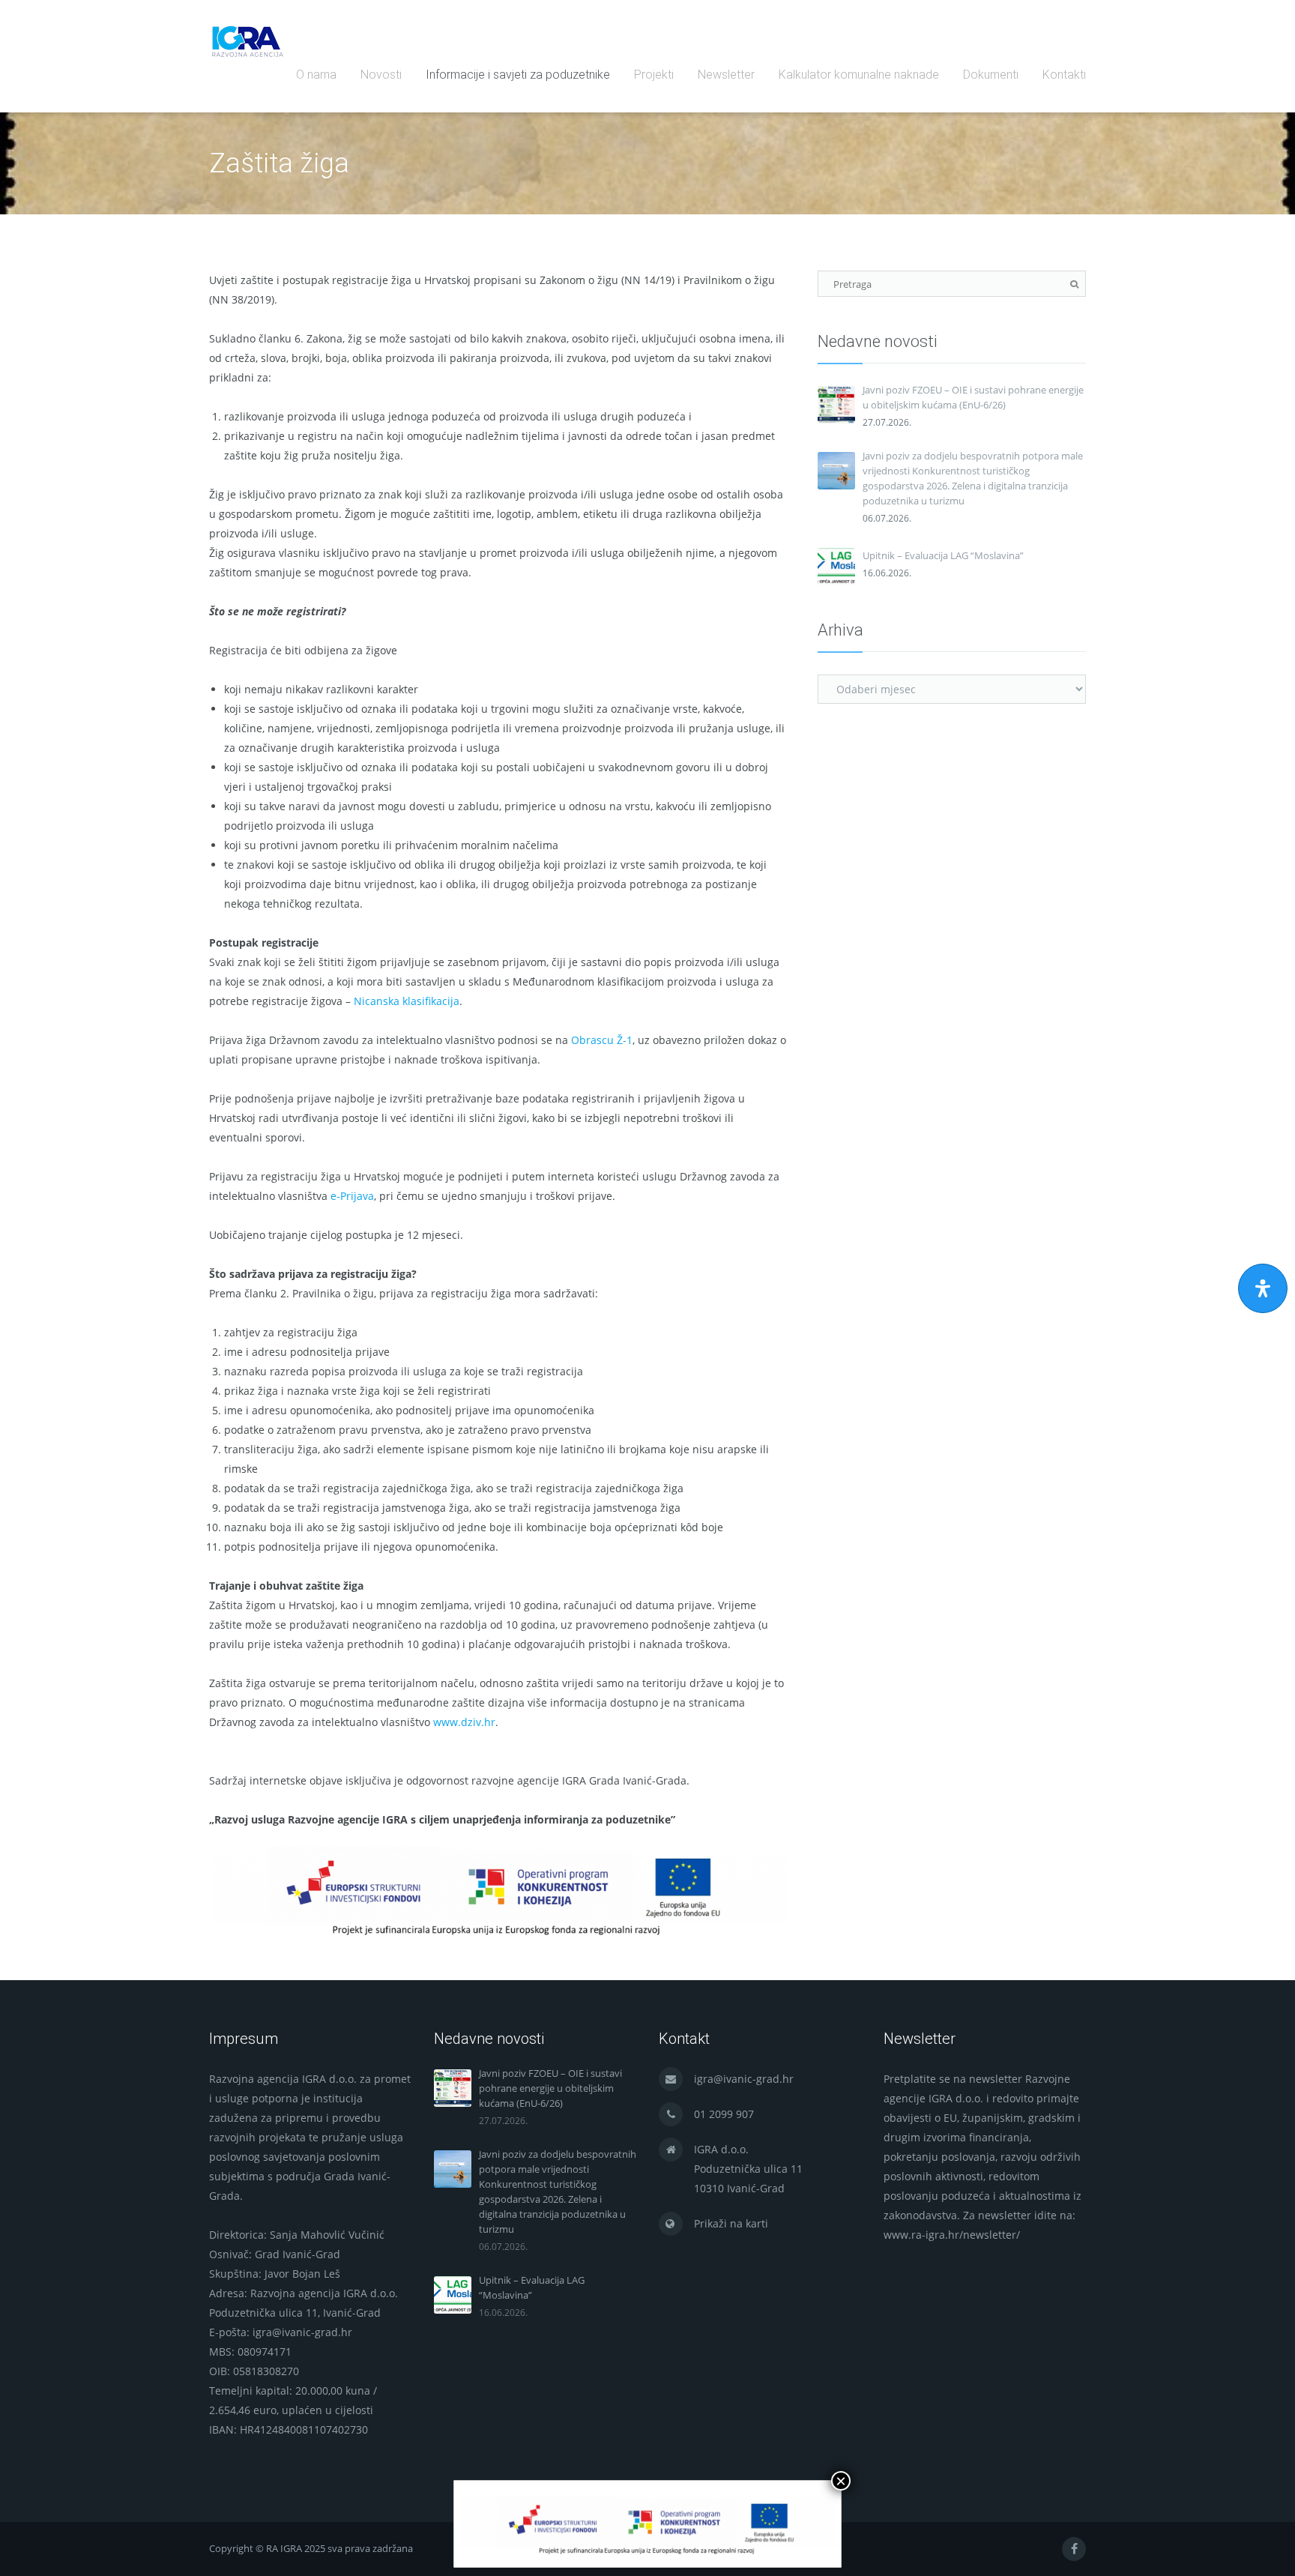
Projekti (654, 75)
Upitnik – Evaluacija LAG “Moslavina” (943, 555)
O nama (316, 75)
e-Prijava (352, 1196)
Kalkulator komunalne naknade (859, 75)
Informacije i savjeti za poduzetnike (518, 75)
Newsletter (726, 75)
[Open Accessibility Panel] (1263, 1288)
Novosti (381, 75)
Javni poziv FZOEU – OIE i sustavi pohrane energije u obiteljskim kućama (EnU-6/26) (973, 397)
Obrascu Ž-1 (602, 1040)
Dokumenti (991, 75)
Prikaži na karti (731, 2223)
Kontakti (1064, 75)
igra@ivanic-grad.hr (744, 2079)
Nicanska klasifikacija (407, 1001)
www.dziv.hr (464, 1722)
